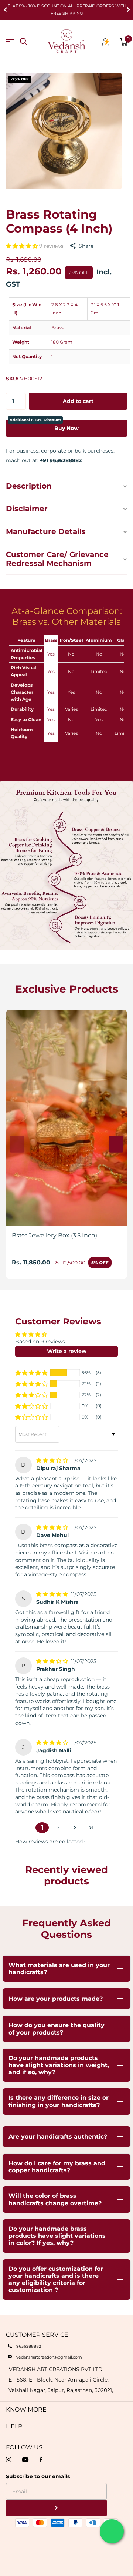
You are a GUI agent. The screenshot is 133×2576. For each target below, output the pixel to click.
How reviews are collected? (50, 1842)
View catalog (10, 42)
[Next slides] (116, 1144)
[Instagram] (8, 2460)
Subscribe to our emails (38, 2476)
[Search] (23, 42)
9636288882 (29, 2346)
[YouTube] (25, 2460)
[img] (53, 1460)
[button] (5, 10)
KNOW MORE (26, 2410)
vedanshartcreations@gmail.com (49, 2357)
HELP (14, 2426)
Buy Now (44, 426)
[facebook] (41, 2460)
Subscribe (56, 2508)
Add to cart (78, 401)
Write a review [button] (67, 1351)
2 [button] (58, 1827)
